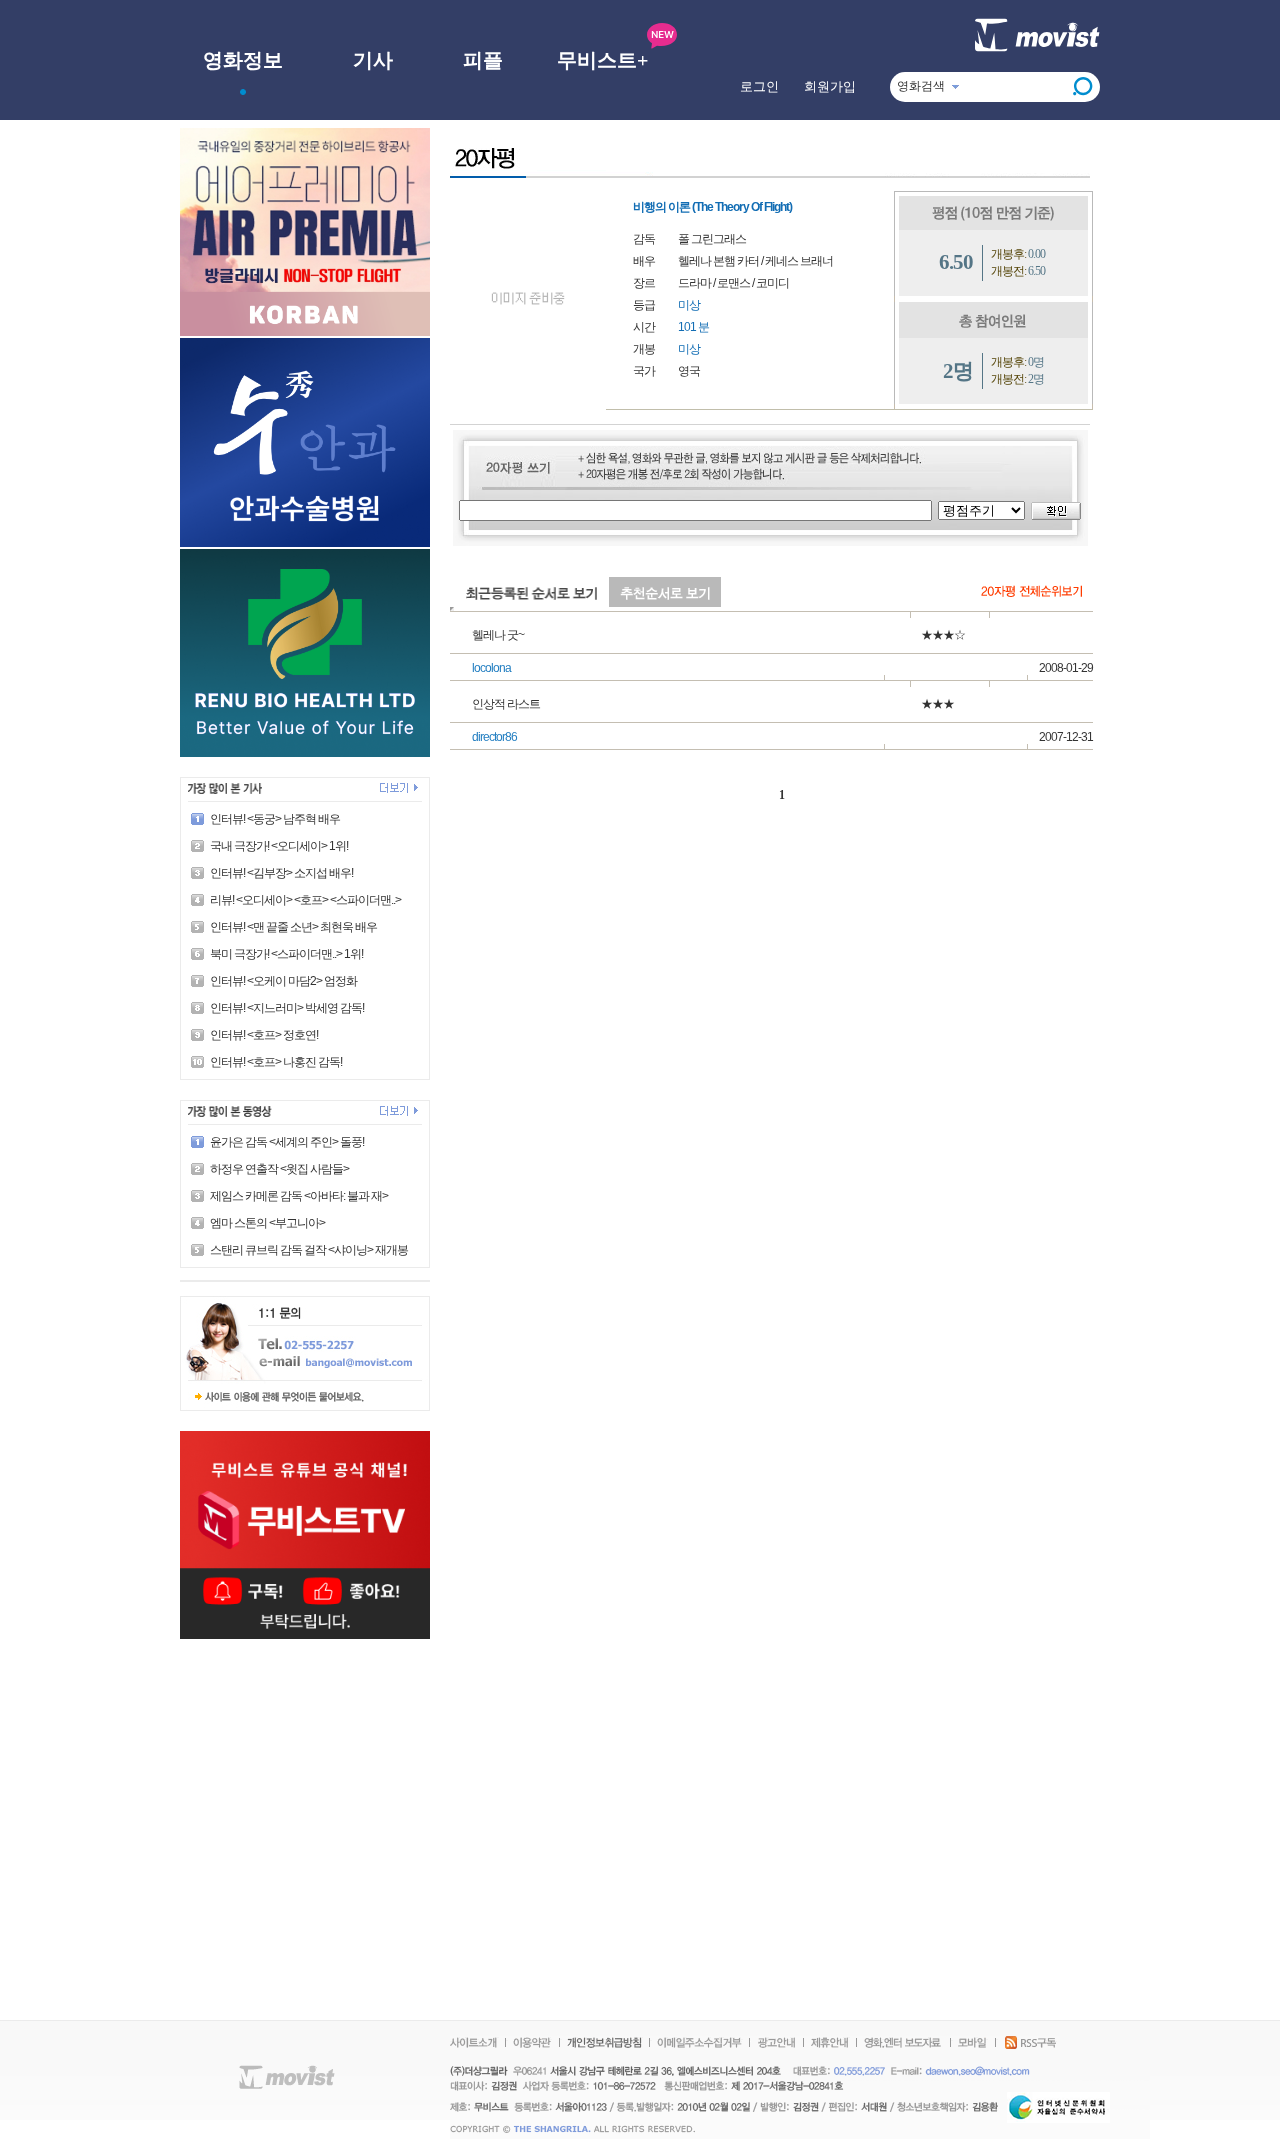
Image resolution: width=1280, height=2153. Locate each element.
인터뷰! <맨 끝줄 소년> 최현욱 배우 (293, 927)
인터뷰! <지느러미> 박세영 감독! (287, 1008)
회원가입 (830, 86)
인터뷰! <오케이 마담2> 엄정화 (283, 981)
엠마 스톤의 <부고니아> (267, 1223)
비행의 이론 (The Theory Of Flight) (712, 207)
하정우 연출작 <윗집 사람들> (279, 1169)
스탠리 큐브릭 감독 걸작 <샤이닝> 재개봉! (310, 1250)
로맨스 (733, 283)
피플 (483, 60)
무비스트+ (602, 60)
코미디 (772, 283)
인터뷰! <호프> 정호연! (264, 1035)
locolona (491, 668)
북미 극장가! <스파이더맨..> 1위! (286, 954)
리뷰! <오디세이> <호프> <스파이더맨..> (305, 900)
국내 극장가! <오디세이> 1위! (279, 846)
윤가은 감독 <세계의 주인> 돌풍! (287, 1142)
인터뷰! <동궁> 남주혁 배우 (275, 819)
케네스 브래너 (799, 261)
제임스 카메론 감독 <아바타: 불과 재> (299, 1196)
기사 (373, 60)
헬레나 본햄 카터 (718, 261)
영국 (689, 371)
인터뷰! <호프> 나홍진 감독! (276, 1062)
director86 (494, 737)
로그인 (759, 86)
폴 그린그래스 (712, 239)
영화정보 (243, 60)
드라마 (694, 283)
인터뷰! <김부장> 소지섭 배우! (281, 873)
